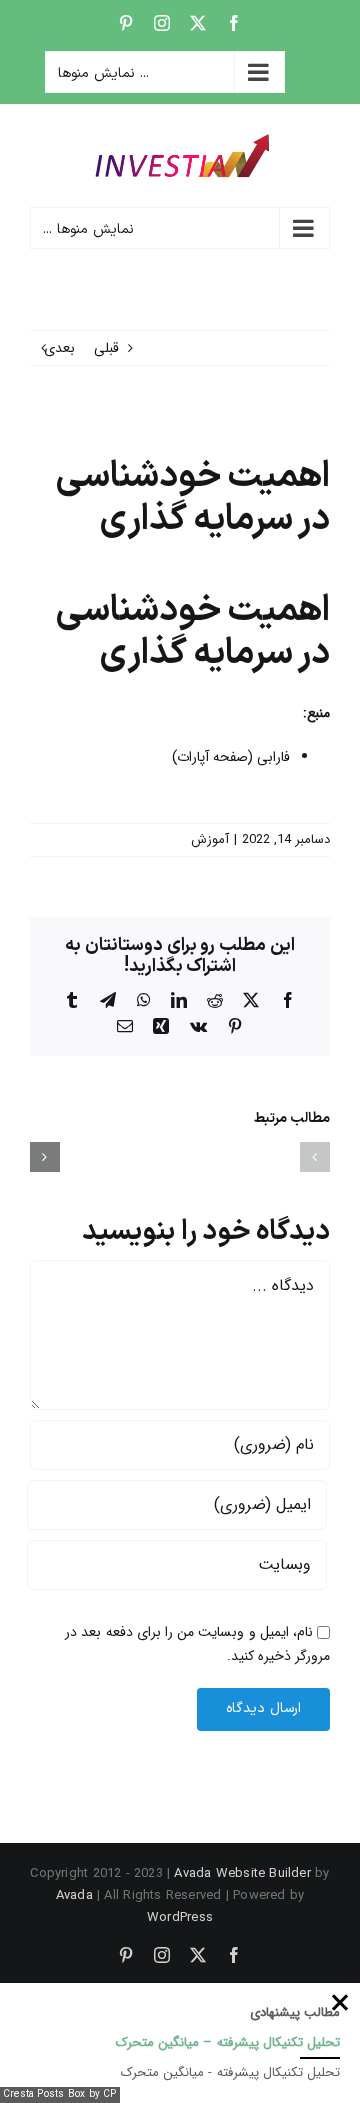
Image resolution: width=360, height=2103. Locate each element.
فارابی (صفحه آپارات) (231, 757)
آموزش (210, 839)
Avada (74, 1895)
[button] (315, 1157)
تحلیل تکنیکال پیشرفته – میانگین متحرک (228, 2042)
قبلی (106, 348)
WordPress (180, 1917)
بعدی (59, 348)
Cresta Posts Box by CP (60, 2094)
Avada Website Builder (242, 1873)
